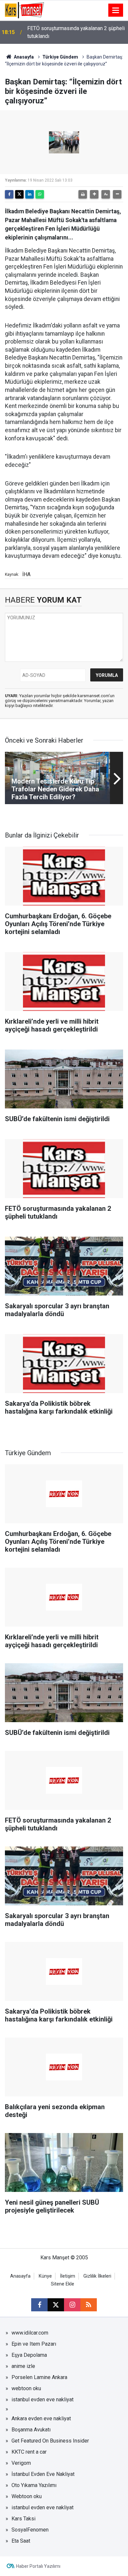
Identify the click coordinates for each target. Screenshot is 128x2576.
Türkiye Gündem (60, 57)
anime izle (23, 2366)
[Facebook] (9, 194)
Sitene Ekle (63, 2284)
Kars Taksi (23, 2519)
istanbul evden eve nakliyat (43, 2400)
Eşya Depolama (29, 2355)
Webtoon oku (27, 2496)
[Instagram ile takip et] (72, 2305)
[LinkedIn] (30, 194)
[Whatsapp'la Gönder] (40, 194)
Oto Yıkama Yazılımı (34, 2485)
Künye (45, 2276)
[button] (94, 194)
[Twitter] (19, 194)
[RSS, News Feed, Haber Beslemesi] (89, 2305)
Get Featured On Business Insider (50, 2441)
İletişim (68, 2276)
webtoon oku (26, 2388)
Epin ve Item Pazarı (34, 2344)
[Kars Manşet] (24, 10)
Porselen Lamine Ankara (39, 2377)
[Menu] (116, 10)
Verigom (21, 2463)
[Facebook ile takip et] (39, 2305)
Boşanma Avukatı (31, 2430)
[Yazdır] (83, 194)
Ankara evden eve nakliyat (41, 2418)
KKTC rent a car (29, 2452)
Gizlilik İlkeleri (97, 2276)
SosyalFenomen (30, 2530)
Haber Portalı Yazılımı (38, 2566)
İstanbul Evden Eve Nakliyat (43, 2474)
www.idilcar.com (30, 2333)
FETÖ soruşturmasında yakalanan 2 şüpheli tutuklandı (76, 32)
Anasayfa (23, 57)
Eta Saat (21, 2541)
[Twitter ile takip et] (56, 2305)
